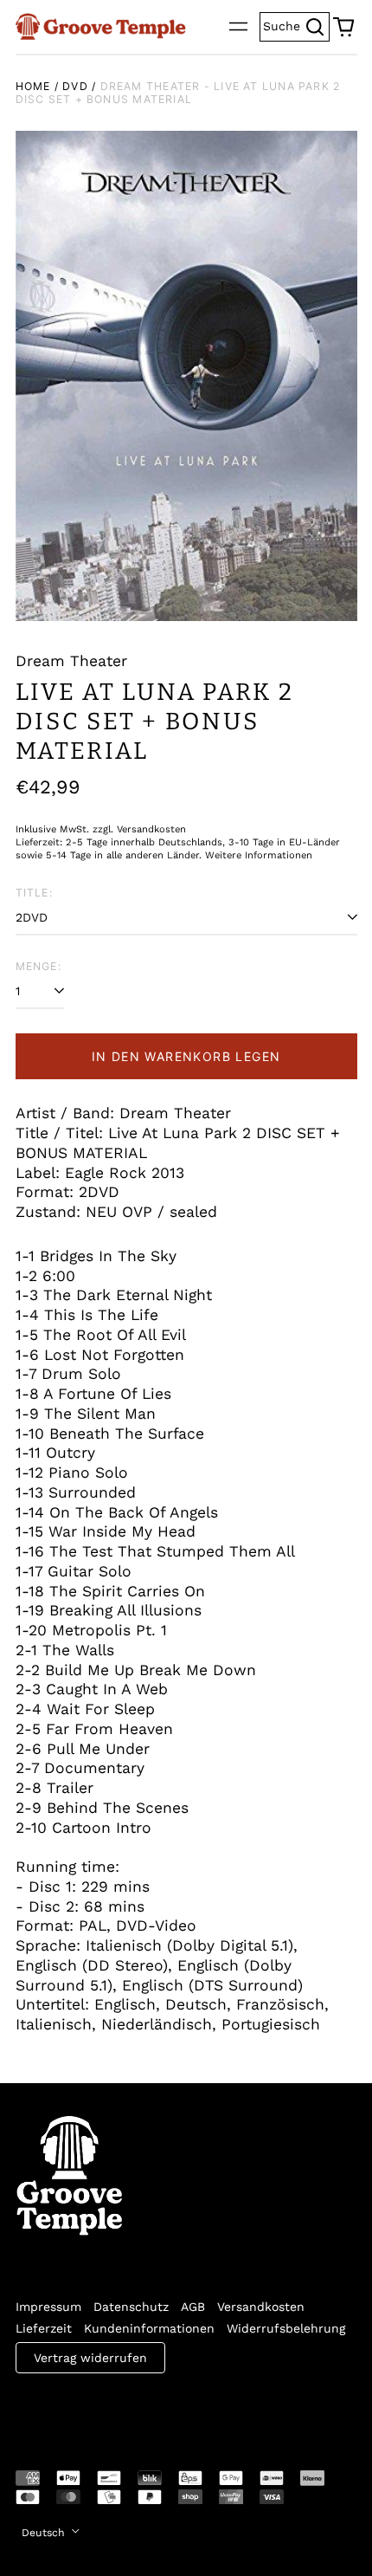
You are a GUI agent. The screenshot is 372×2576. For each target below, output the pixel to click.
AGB (193, 2307)
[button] (343, 27)
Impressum (48, 2307)
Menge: (38, 966)
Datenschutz (131, 2307)
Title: (34, 893)
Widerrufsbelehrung (286, 2328)
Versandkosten (261, 2307)
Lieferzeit (44, 2328)
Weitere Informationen (259, 855)
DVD (75, 86)
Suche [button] (296, 25)
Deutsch (45, 2533)
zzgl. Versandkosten (139, 829)
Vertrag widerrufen (90, 2358)
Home (33, 86)
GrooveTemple (95, 2410)
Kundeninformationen (149, 2328)
